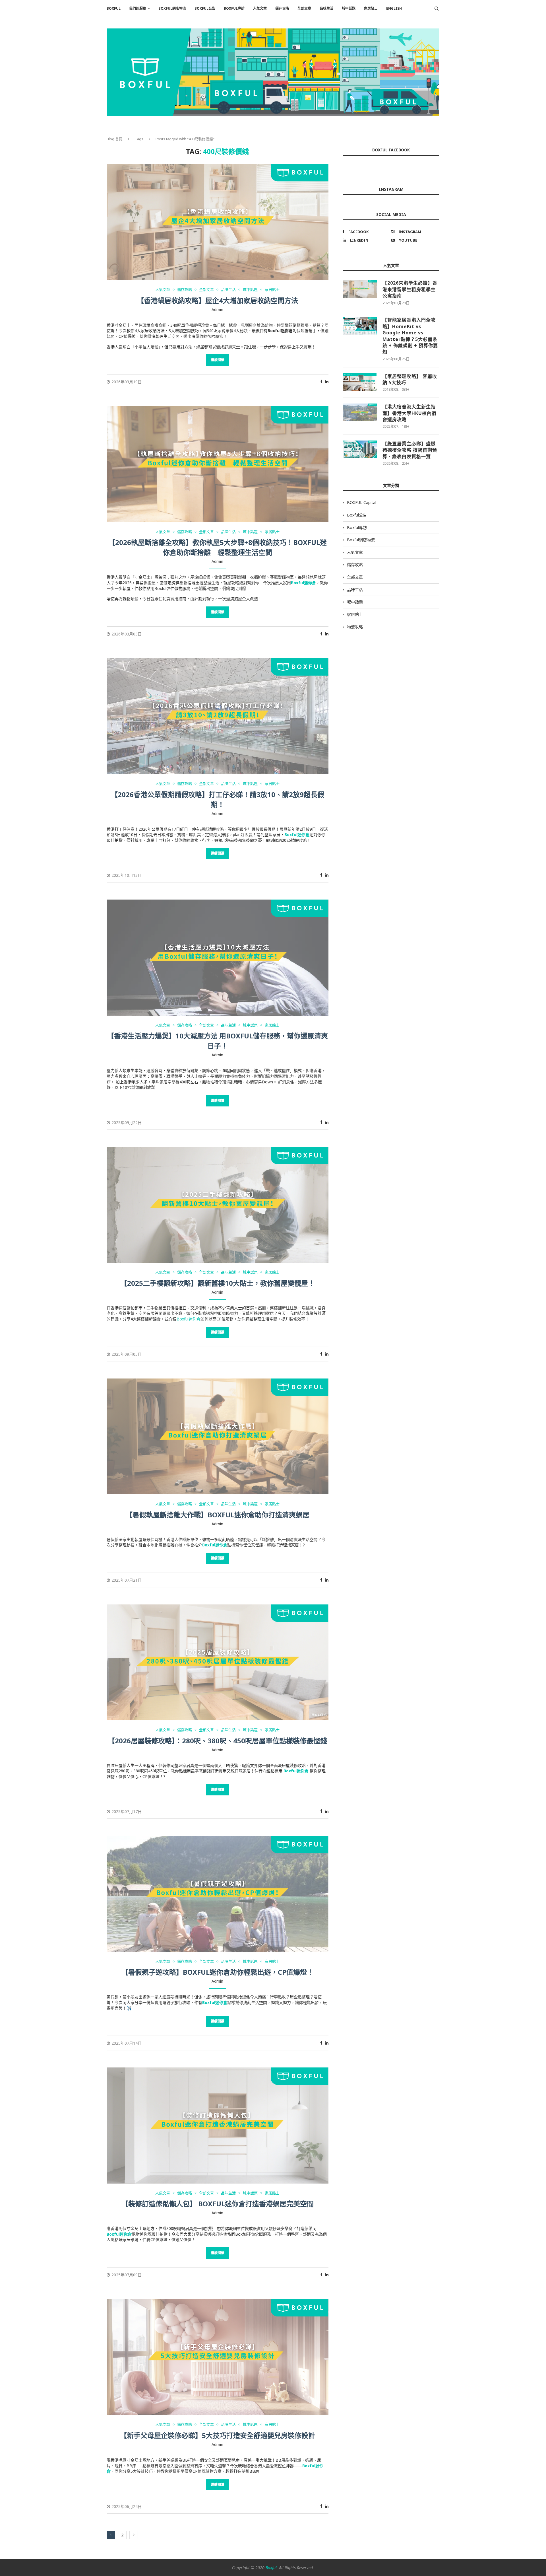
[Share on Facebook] (321, 381)
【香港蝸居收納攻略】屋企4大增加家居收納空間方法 (218, 300)
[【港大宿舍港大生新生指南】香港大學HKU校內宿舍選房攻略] (360, 412)
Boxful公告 (205, 8)
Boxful (271, 2568)
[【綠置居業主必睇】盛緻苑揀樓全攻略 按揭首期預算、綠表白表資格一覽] (360, 449)
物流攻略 (355, 627)
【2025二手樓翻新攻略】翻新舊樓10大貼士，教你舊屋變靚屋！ (218, 1283)
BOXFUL (114, 8)
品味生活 (326, 8)
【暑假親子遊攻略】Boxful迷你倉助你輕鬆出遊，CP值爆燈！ (218, 1972)
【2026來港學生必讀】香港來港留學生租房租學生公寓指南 (410, 289)
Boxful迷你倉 (189, 1319)
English (394, 8)
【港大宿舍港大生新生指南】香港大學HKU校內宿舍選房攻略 (409, 413)
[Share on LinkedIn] (327, 381)
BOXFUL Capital (362, 502)
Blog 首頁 (115, 139)
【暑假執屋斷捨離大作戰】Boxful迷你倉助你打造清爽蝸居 (218, 1515)
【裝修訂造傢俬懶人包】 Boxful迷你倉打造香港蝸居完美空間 (218, 2204)
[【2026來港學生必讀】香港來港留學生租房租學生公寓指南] (360, 289)
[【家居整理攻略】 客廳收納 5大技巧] (360, 382)
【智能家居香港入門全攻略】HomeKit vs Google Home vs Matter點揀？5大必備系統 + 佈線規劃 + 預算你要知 (410, 336)
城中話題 (349, 8)
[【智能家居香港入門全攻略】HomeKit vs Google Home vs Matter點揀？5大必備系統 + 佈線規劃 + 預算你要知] (360, 326)
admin (217, 309)
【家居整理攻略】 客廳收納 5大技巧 (410, 379)
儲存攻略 (282, 8)
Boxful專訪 (234, 8)
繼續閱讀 (218, 360)
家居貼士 (371, 8)
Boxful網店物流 (172, 8)
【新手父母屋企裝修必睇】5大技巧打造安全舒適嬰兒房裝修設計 (218, 2435)
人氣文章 (260, 8)
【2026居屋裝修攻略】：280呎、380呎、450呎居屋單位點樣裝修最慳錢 (218, 1741)
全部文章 (304, 8)
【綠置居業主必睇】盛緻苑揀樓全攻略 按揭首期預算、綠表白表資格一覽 (410, 450)
